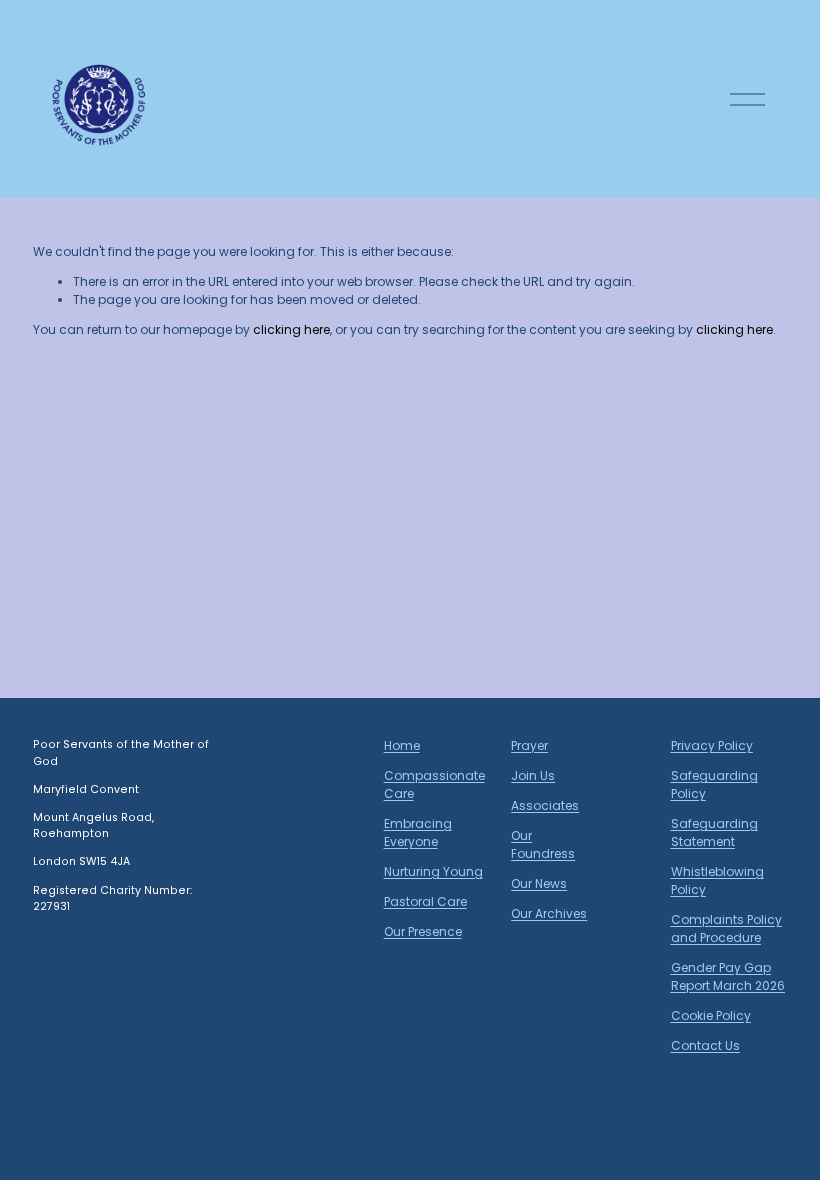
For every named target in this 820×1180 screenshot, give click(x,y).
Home (402, 745)
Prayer (529, 745)
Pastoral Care (425, 901)
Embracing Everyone (418, 832)
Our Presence (423, 931)
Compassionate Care (434, 784)
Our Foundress (543, 844)
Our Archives (549, 913)
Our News (539, 883)
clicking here (291, 329)
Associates (545, 805)
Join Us (533, 775)
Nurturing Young (433, 871)
